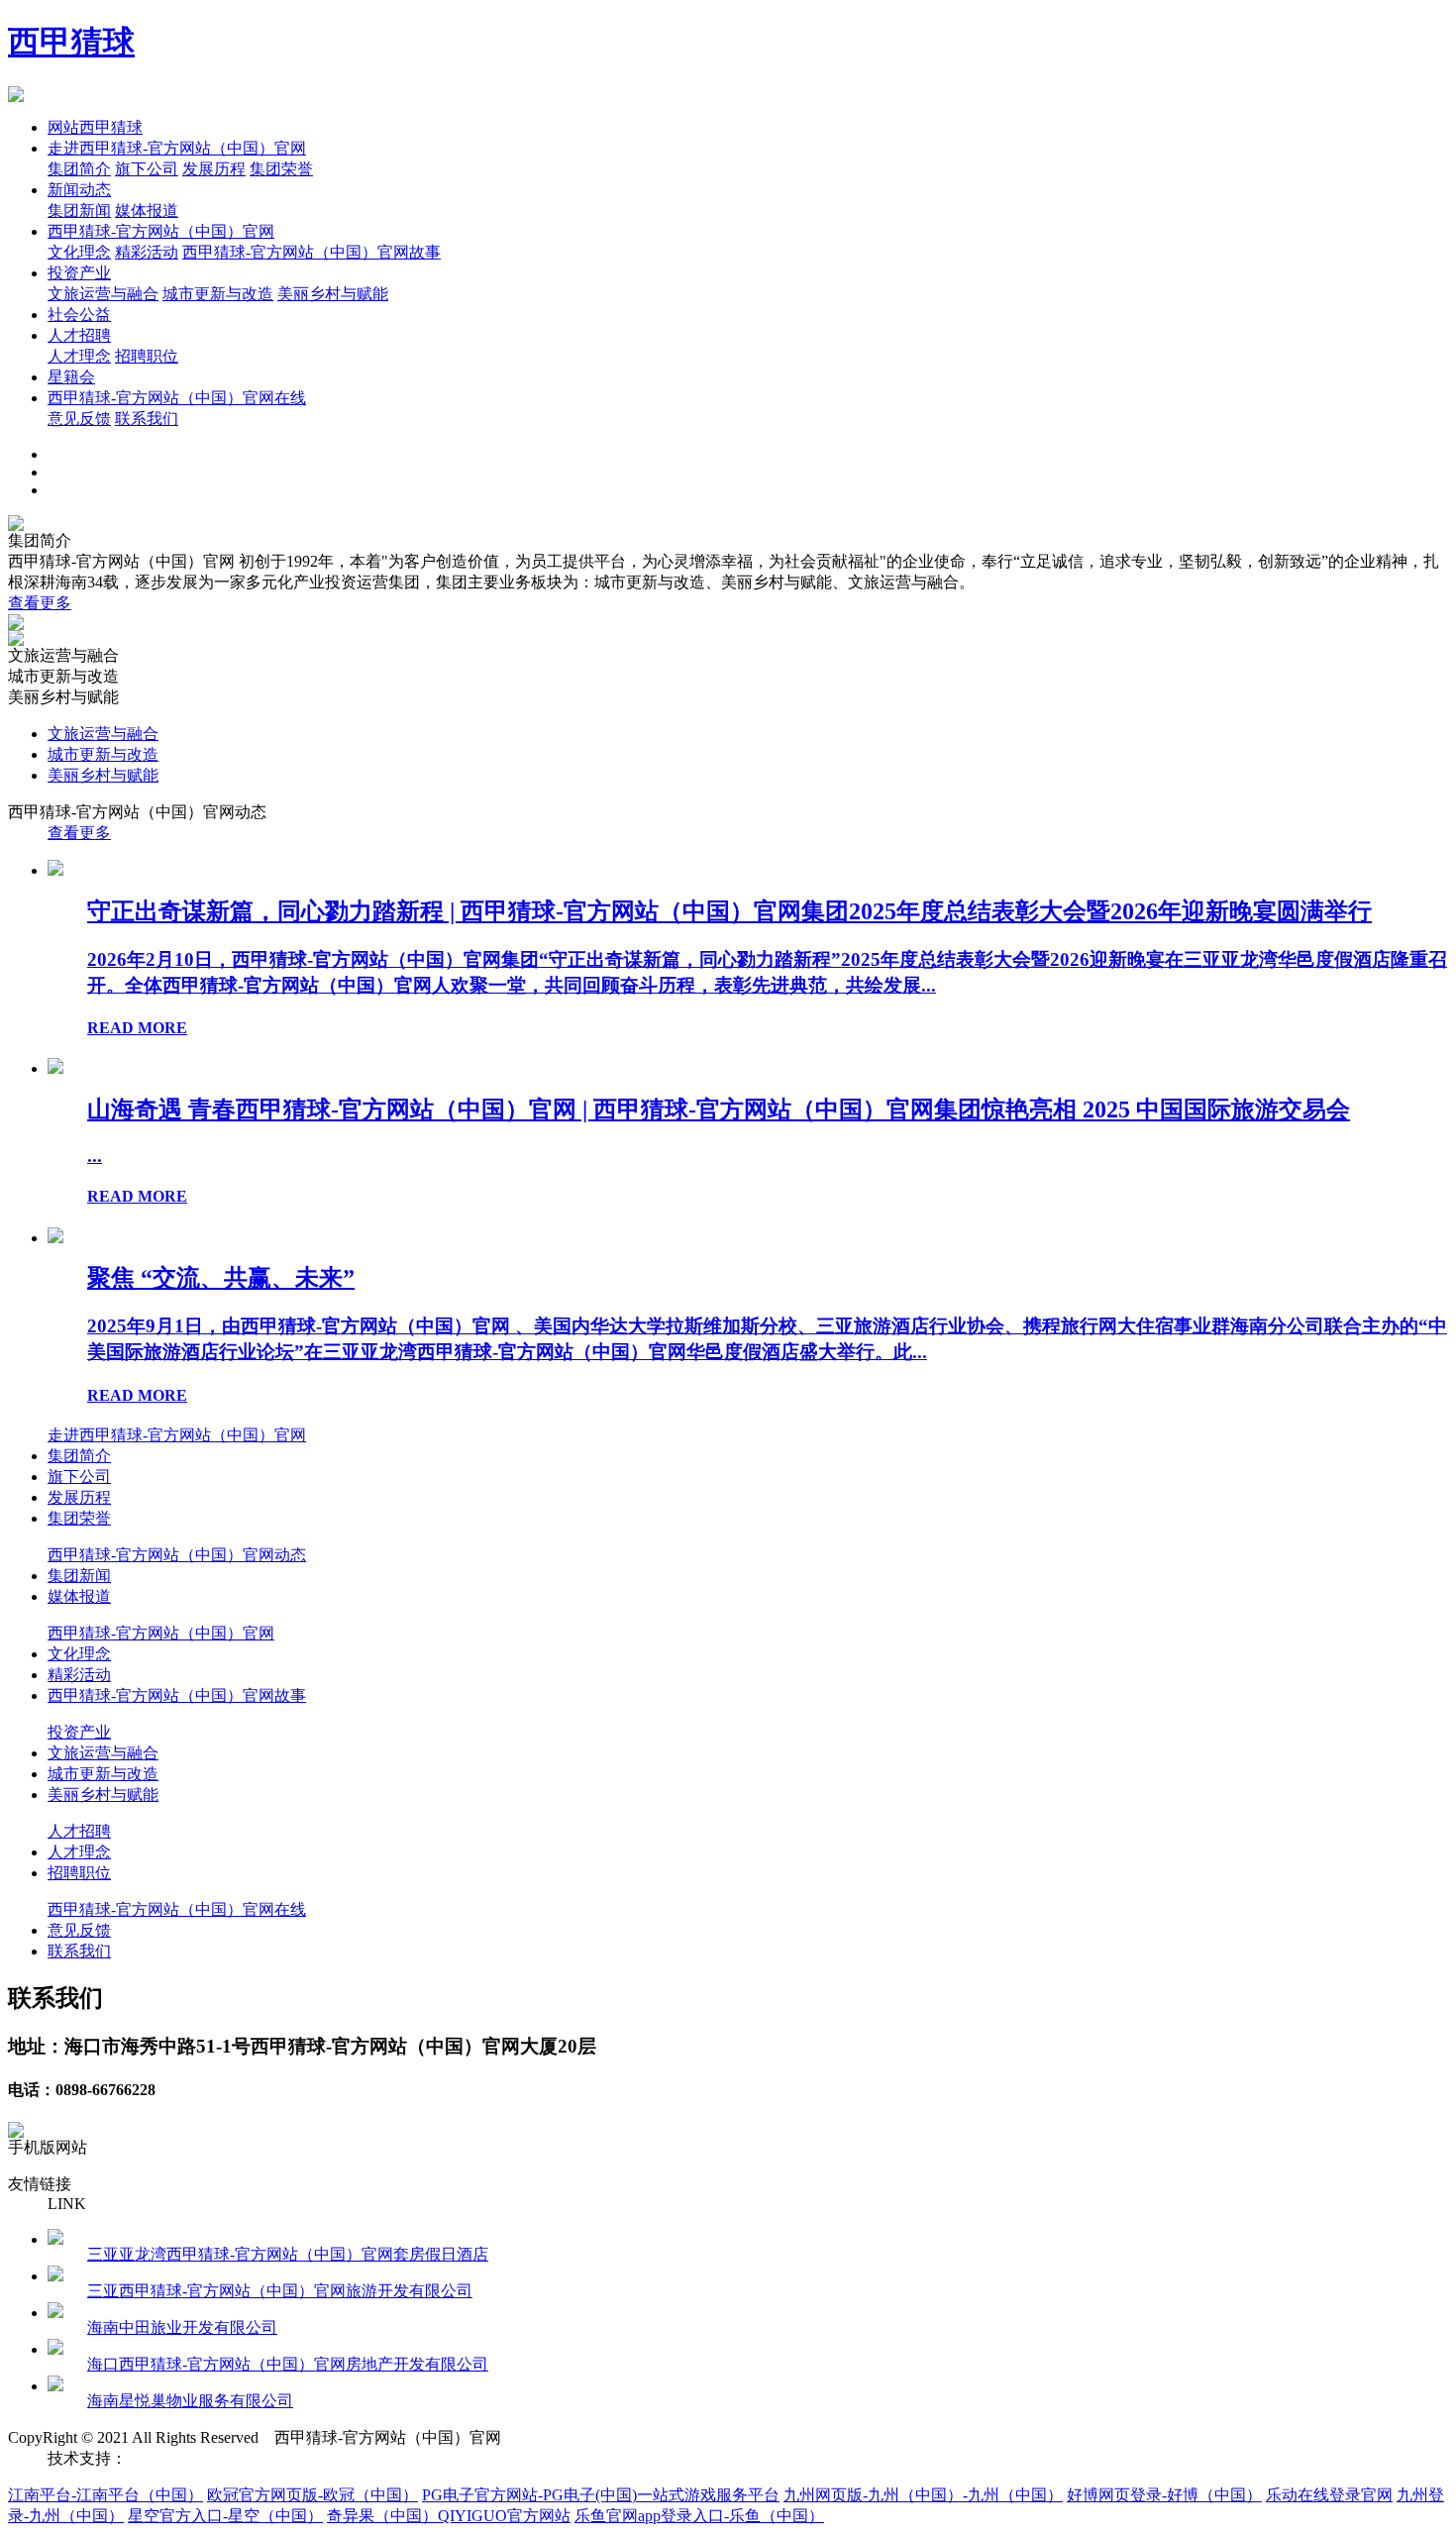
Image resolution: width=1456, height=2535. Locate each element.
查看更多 (40, 603)
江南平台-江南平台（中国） (105, 2495)
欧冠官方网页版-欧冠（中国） (312, 2495)
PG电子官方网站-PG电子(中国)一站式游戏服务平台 (601, 2495)
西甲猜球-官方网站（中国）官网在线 (177, 398)
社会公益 (79, 315)
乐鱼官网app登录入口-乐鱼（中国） (699, 2516)
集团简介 (79, 169)
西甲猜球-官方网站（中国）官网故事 (312, 252)
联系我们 (147, 419)
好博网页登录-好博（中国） (1164, 2495)
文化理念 (79, 252)
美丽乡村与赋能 (333, 294)
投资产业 (79, 273)
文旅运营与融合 (103, 294)
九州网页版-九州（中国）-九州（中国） (923, 2495)
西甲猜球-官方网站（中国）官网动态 (177, 1555)
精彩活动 (147, 252)
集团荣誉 (281, 169)
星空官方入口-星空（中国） (225, 2516)
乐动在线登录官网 (1329, 2495)
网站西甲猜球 (95, 127)
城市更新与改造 (218, 294)
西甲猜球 (71, 42)
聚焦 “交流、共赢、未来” (221, 1278)
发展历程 (214, 169)
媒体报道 (147, 211)
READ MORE (137, 1028)
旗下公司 (147, 169)
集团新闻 (79, 211)
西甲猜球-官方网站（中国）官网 (161, 231)
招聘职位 (147, 356)
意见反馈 (79, 419)
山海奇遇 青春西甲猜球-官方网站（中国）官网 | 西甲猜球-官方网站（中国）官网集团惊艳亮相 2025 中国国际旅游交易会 (719, 1109)
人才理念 (79, 356)
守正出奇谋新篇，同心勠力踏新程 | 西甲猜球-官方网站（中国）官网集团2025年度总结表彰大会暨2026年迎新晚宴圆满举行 (729, 911)
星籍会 (71, 377)
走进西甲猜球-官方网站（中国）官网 (177, 148)
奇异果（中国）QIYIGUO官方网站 (449, 2516)
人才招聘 (79, 335)
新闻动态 (79, 190)
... (95, 1156)
